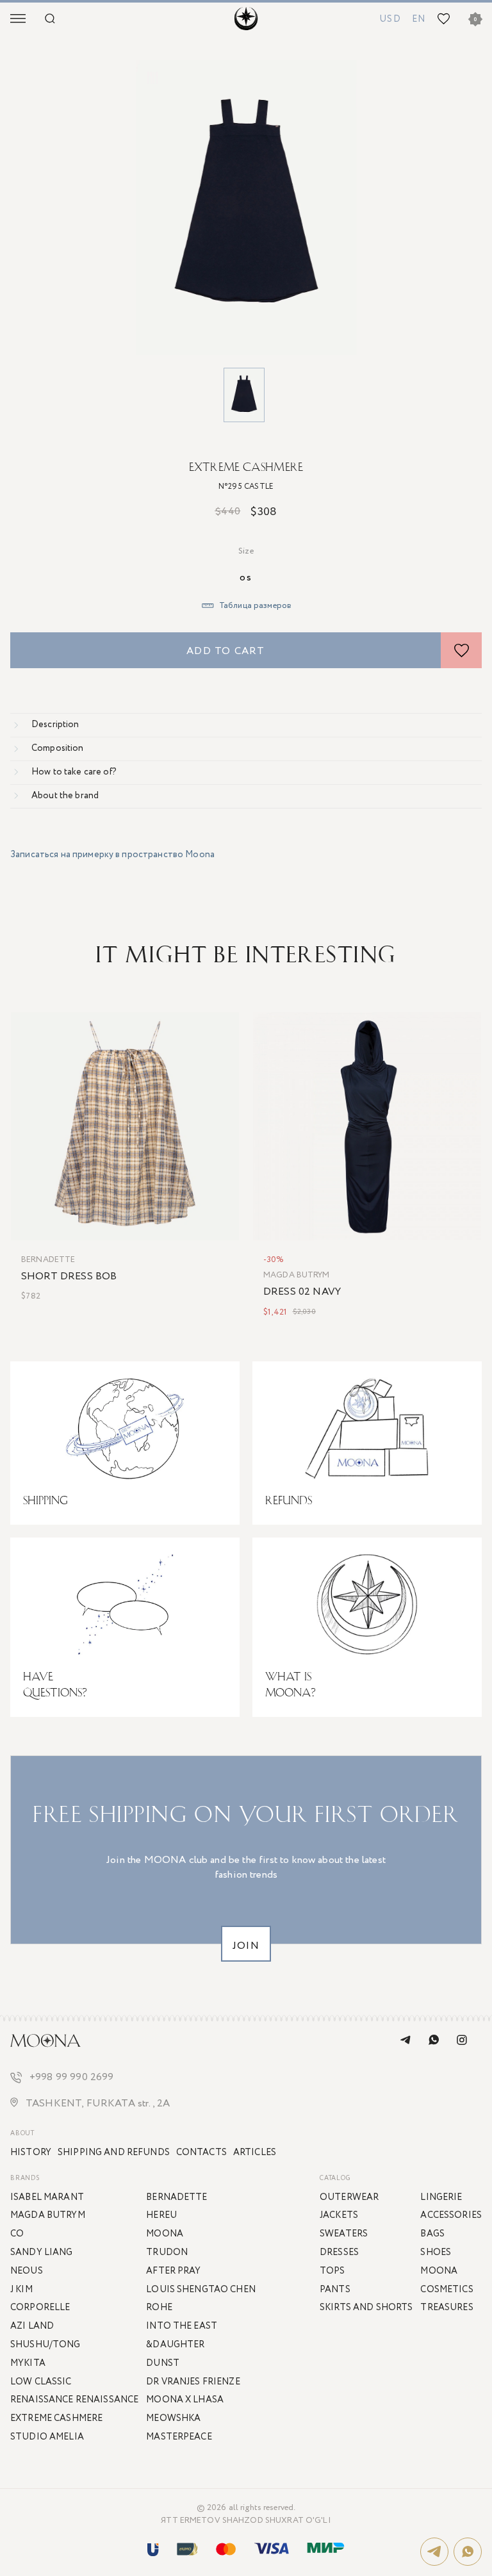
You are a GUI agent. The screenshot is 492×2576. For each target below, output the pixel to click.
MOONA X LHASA (185, 2400)
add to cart (225, 651)
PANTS (335, 2290)
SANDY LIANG (42, 2252)
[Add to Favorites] (461, 650)
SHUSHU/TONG (45, 2345)
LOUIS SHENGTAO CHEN (201, 2290)
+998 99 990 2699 (72, 2078)
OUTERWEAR (349, 2197)
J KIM (21, 2290)
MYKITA (28, 2363)
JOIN (246, 1946)
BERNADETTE (48, 1260)
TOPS (332, 2271)
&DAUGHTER (175, 2345)
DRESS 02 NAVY (302, 1292)
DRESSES (339, 2252)
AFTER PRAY (173, 2271)
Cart (475, 20)
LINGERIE (441, 2197)
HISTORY (31, 2153)
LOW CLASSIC (41, 2382)
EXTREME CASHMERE (246, 467)
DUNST (163, 2363)
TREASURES (447, 2308)
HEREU (161, 2215)
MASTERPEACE (179, 2437)
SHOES (436, 2252)
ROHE (159, 2308)
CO (17, 2234)
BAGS (432, 2234)
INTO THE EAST (182, 2326)
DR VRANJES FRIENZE (193, 2382)
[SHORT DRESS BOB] (125, 1126)
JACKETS (339, 2215)
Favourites (441, 19)
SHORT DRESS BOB (69, 1277)
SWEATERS (344, 2234)
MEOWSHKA (173, 2418)
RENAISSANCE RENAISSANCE (74, 2400)
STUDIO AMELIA (47, 2437)
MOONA (439, 2271)
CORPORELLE (40, 2308)
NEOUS (27, 2271)
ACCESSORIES (451, 2215)
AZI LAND (32, 2326)
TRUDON (167, 2252)
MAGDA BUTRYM (297, 1276)
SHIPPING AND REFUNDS (114, 2153)
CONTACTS (201, 2153)
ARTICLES (255, 2153)
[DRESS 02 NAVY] (367, 1126)
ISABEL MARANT (47, 2197)
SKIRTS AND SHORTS (366, 2308)
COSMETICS (447, 2290)
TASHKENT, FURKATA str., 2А (98, 2104)
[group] (246, 208)
